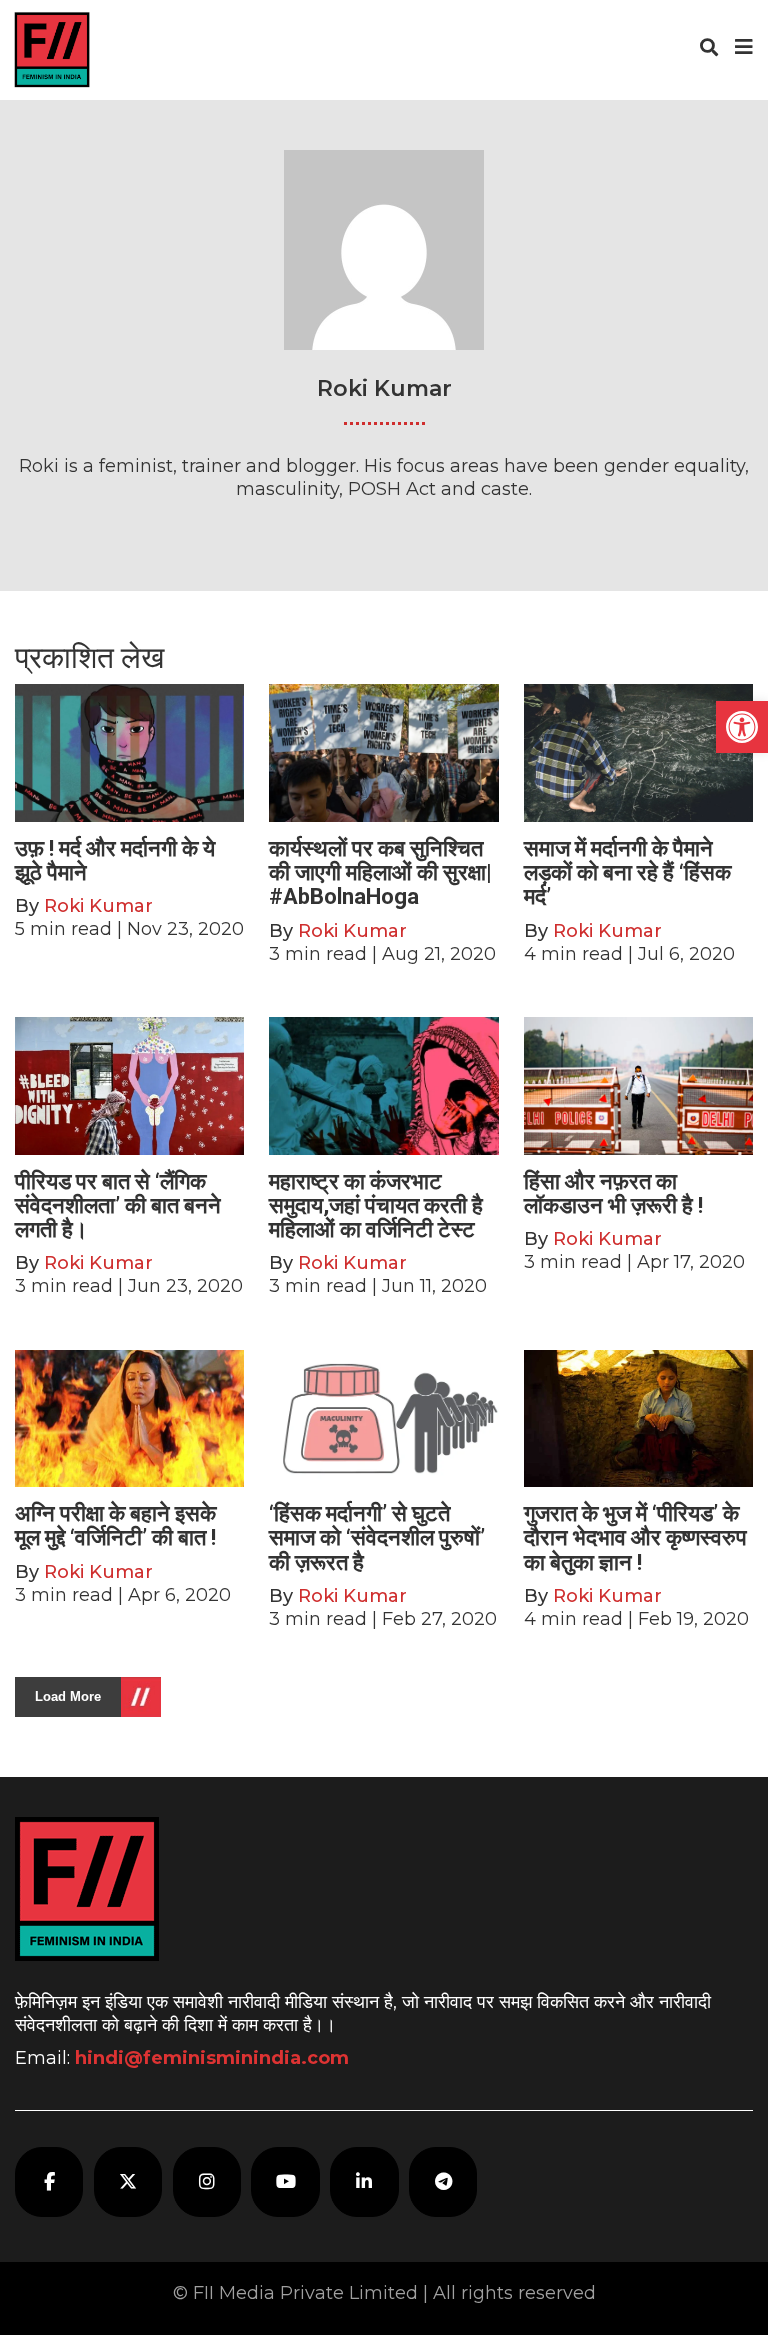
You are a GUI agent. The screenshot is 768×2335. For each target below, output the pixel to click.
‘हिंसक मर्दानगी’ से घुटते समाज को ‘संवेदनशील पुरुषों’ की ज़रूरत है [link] (377, 1537)
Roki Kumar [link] (98, 906)
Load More (68, 1696)
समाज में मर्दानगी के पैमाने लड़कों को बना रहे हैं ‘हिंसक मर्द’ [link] (627, 872)
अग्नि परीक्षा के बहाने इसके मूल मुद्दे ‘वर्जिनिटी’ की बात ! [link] (115, 1525)
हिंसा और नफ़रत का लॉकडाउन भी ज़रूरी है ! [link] (613, 1193)
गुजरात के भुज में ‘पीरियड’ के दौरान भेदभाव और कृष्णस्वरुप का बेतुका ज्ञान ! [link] (635, 1537)
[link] (742, 727)
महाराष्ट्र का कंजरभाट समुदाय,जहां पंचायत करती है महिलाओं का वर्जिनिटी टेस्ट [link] (376, 1205)
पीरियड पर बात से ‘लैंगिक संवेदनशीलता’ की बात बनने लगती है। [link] (118, 1205)
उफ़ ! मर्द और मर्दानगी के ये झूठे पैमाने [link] (115, 860)
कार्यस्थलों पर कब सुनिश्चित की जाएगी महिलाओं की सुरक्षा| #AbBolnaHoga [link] (380, 872)
